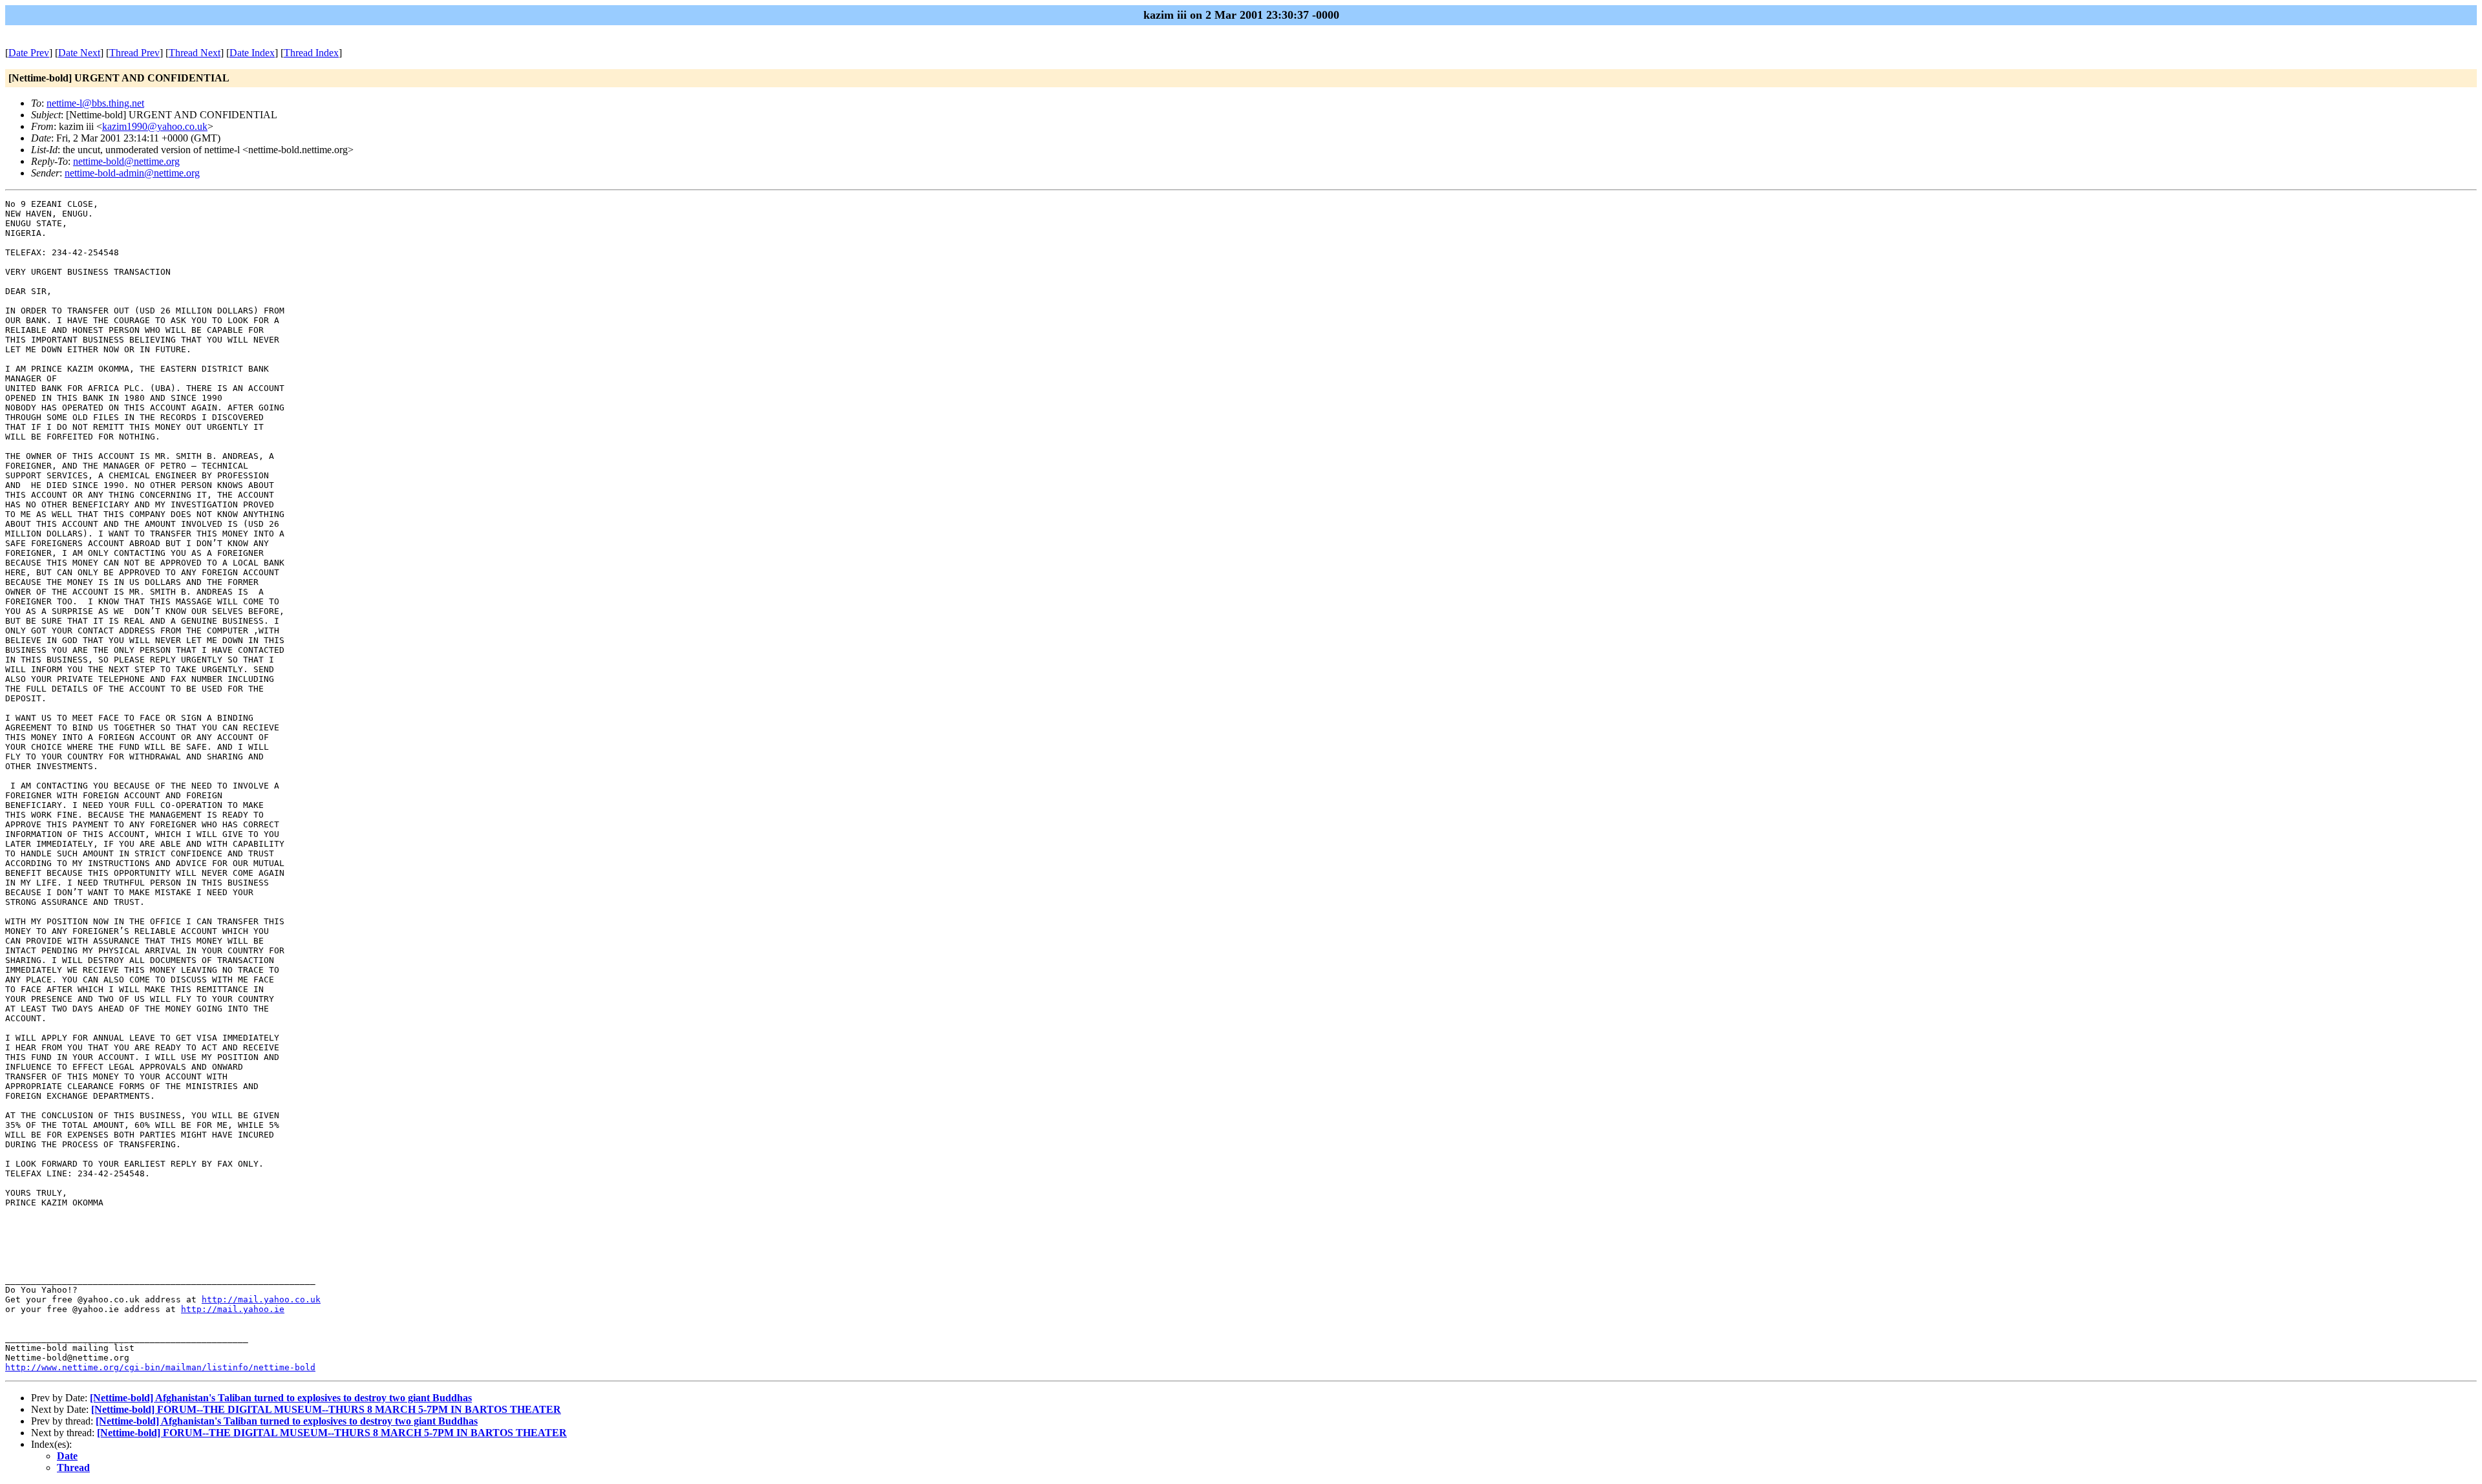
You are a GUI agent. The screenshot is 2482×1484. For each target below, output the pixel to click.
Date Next (79, 53)
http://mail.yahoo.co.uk (261, 1299)
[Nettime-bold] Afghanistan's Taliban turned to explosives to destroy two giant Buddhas (281, 1398)
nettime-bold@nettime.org (126, 161)
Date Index (252, 53)
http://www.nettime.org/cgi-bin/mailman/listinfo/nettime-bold (160, 1367)
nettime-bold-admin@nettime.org (132, 173)
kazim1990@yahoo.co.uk (155, 126)
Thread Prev (134, 53)
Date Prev (29, 53)
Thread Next (195, 53)
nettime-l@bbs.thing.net (95, 103)
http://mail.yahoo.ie (233, 1309)
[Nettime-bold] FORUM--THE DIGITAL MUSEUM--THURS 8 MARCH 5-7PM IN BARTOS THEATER (326, 1409)
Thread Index (311, 53)
